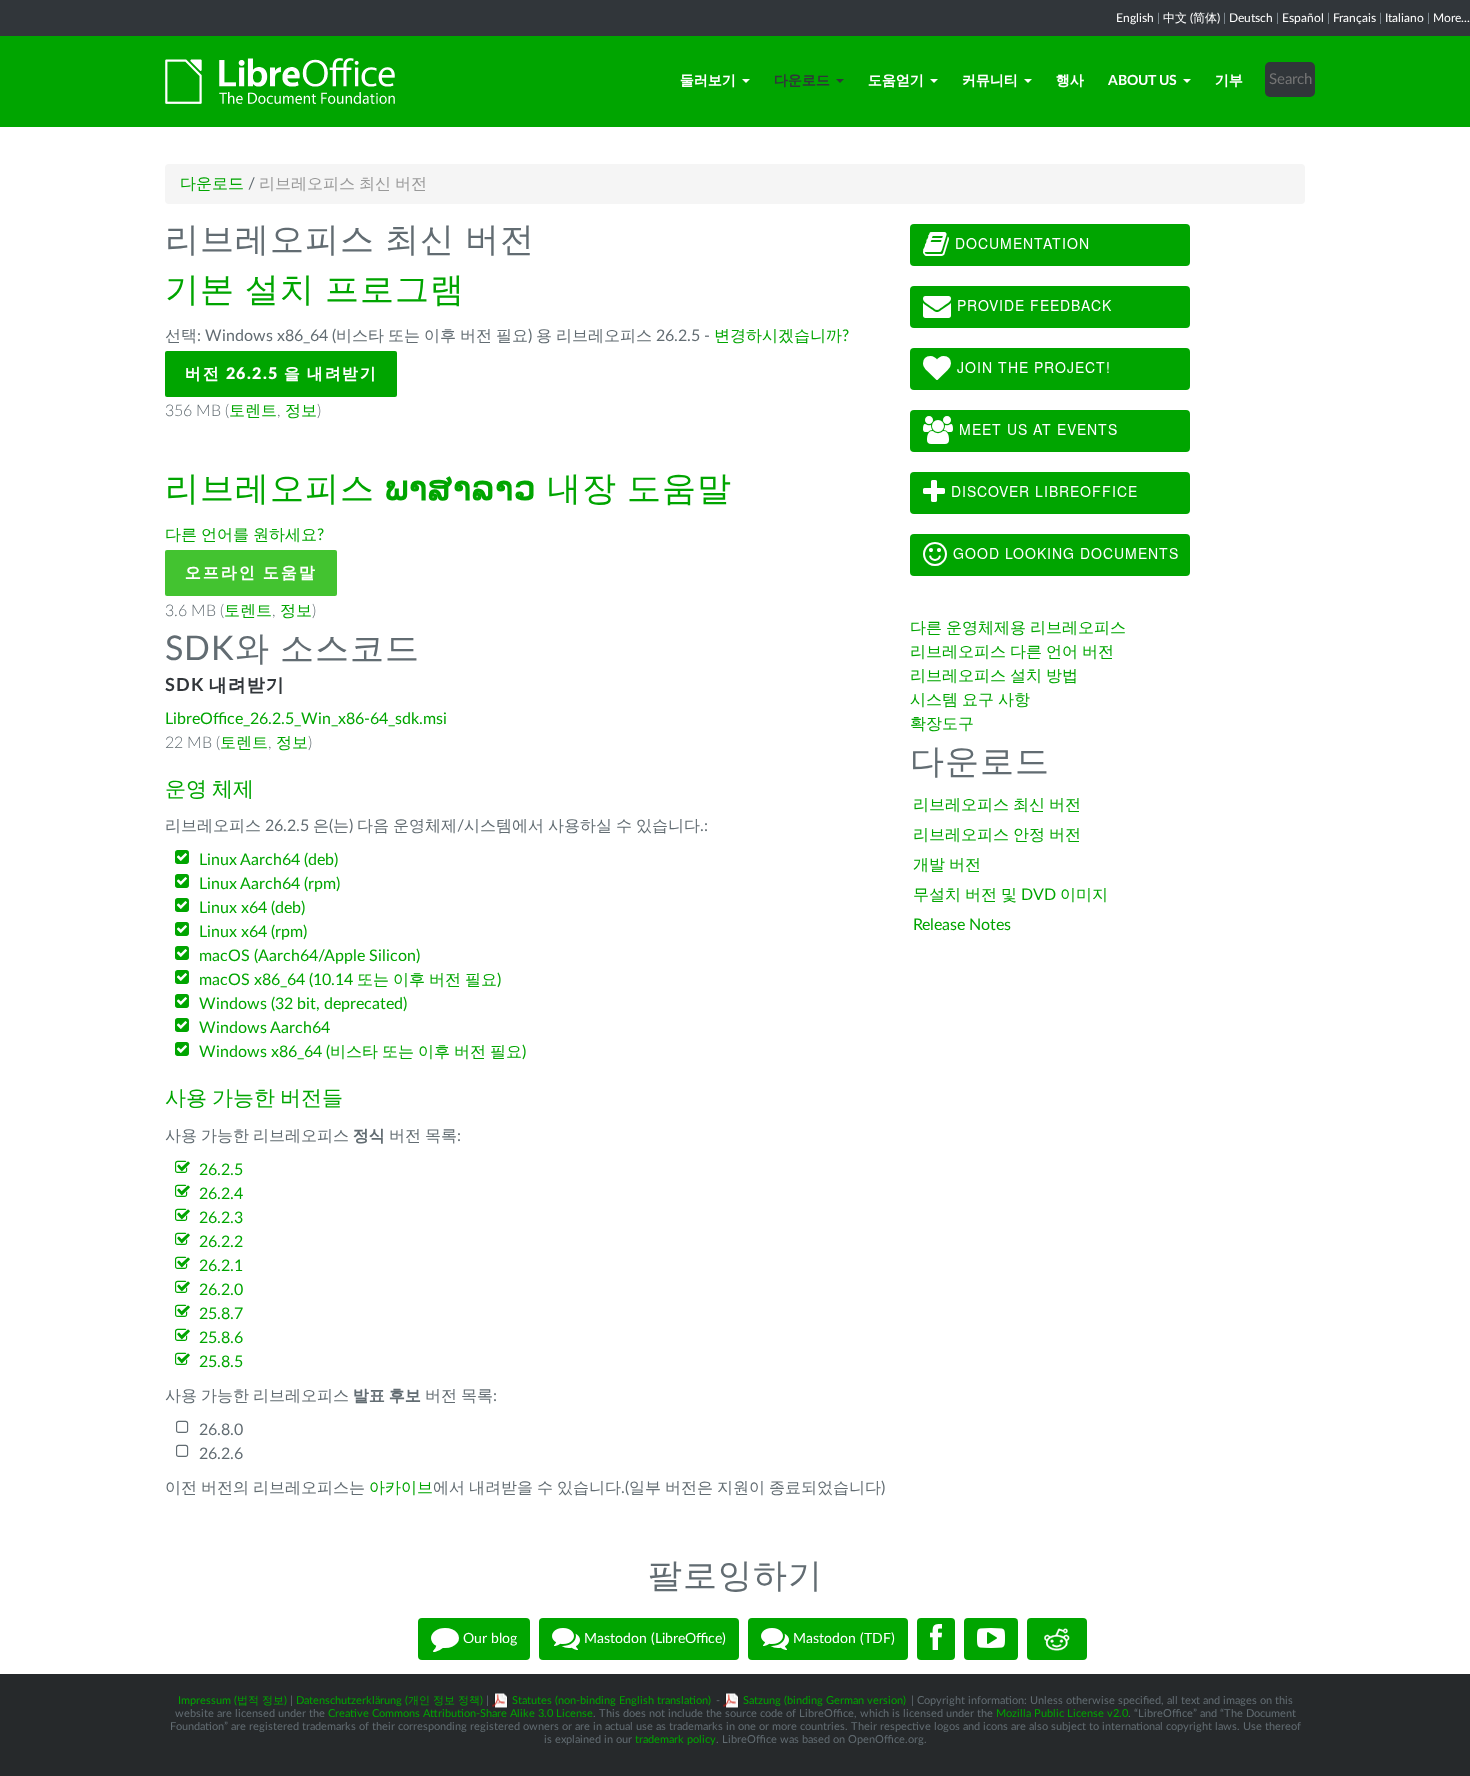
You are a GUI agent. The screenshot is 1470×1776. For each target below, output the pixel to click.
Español (1303, 18)
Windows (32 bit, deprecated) (303, 1004)
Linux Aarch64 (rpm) (269, 884)
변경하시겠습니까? (781, 336)
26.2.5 (221, 1170)
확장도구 (942, 724)
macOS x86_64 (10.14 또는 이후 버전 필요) (350, 980)
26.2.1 (221, 1266)
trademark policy (675, 1739)
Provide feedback (1032, 305)
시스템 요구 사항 (970, 700)
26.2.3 (221, 1218)
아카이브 (401, 1488)
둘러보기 (708, 81)
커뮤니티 (990, 81)
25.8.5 (221, 1362)
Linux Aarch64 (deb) (268, 860)
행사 (1070, 81)
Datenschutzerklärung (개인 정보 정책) (389, 1700)
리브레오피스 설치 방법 (994, 676)
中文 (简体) (1191, 18)
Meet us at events (1036, 429)
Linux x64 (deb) (252, 908)
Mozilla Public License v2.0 (1062, 1713)
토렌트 (253, 411)
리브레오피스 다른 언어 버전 (1012, 652)
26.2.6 (221, 1454)
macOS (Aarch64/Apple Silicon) (309, 956)
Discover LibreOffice (1042, 491)
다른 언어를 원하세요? (244, 535)
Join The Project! (1031, 367)
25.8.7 (221, 1314)
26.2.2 (221, 1242)
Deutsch (1251, 18)
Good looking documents (1063, 553)
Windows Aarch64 (264, 1028)
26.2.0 (221, 1290)
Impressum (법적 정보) (232, 1700)
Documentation (1020, 243)
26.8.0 (221, 1430)
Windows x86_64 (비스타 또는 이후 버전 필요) (362, 1052)
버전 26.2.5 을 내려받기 (281, 374)
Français (1354, 18)
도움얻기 (896, 81)
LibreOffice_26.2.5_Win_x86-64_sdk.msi (306, 719)
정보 (301, 411)
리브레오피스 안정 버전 (997, 835)
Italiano (1404, 18)
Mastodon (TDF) (842, 1639)
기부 (1229, 81)
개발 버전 (947, 865)
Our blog (488, 1639)
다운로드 (802, 81)
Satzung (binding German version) (824, 1700)
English (1135, 18)
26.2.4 (221, 1194)
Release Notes (962, 925)
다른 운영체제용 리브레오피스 (1018, 628)
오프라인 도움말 (251, 573)
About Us (1142, 81)
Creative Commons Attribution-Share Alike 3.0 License (460, 1713)
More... (1451, 18)
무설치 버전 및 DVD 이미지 (1010, 895)
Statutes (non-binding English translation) (611, 1700)
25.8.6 (221, 1338)
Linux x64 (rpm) (253, 932)
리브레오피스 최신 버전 (997, 805)
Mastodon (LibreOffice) (653, 1639)
